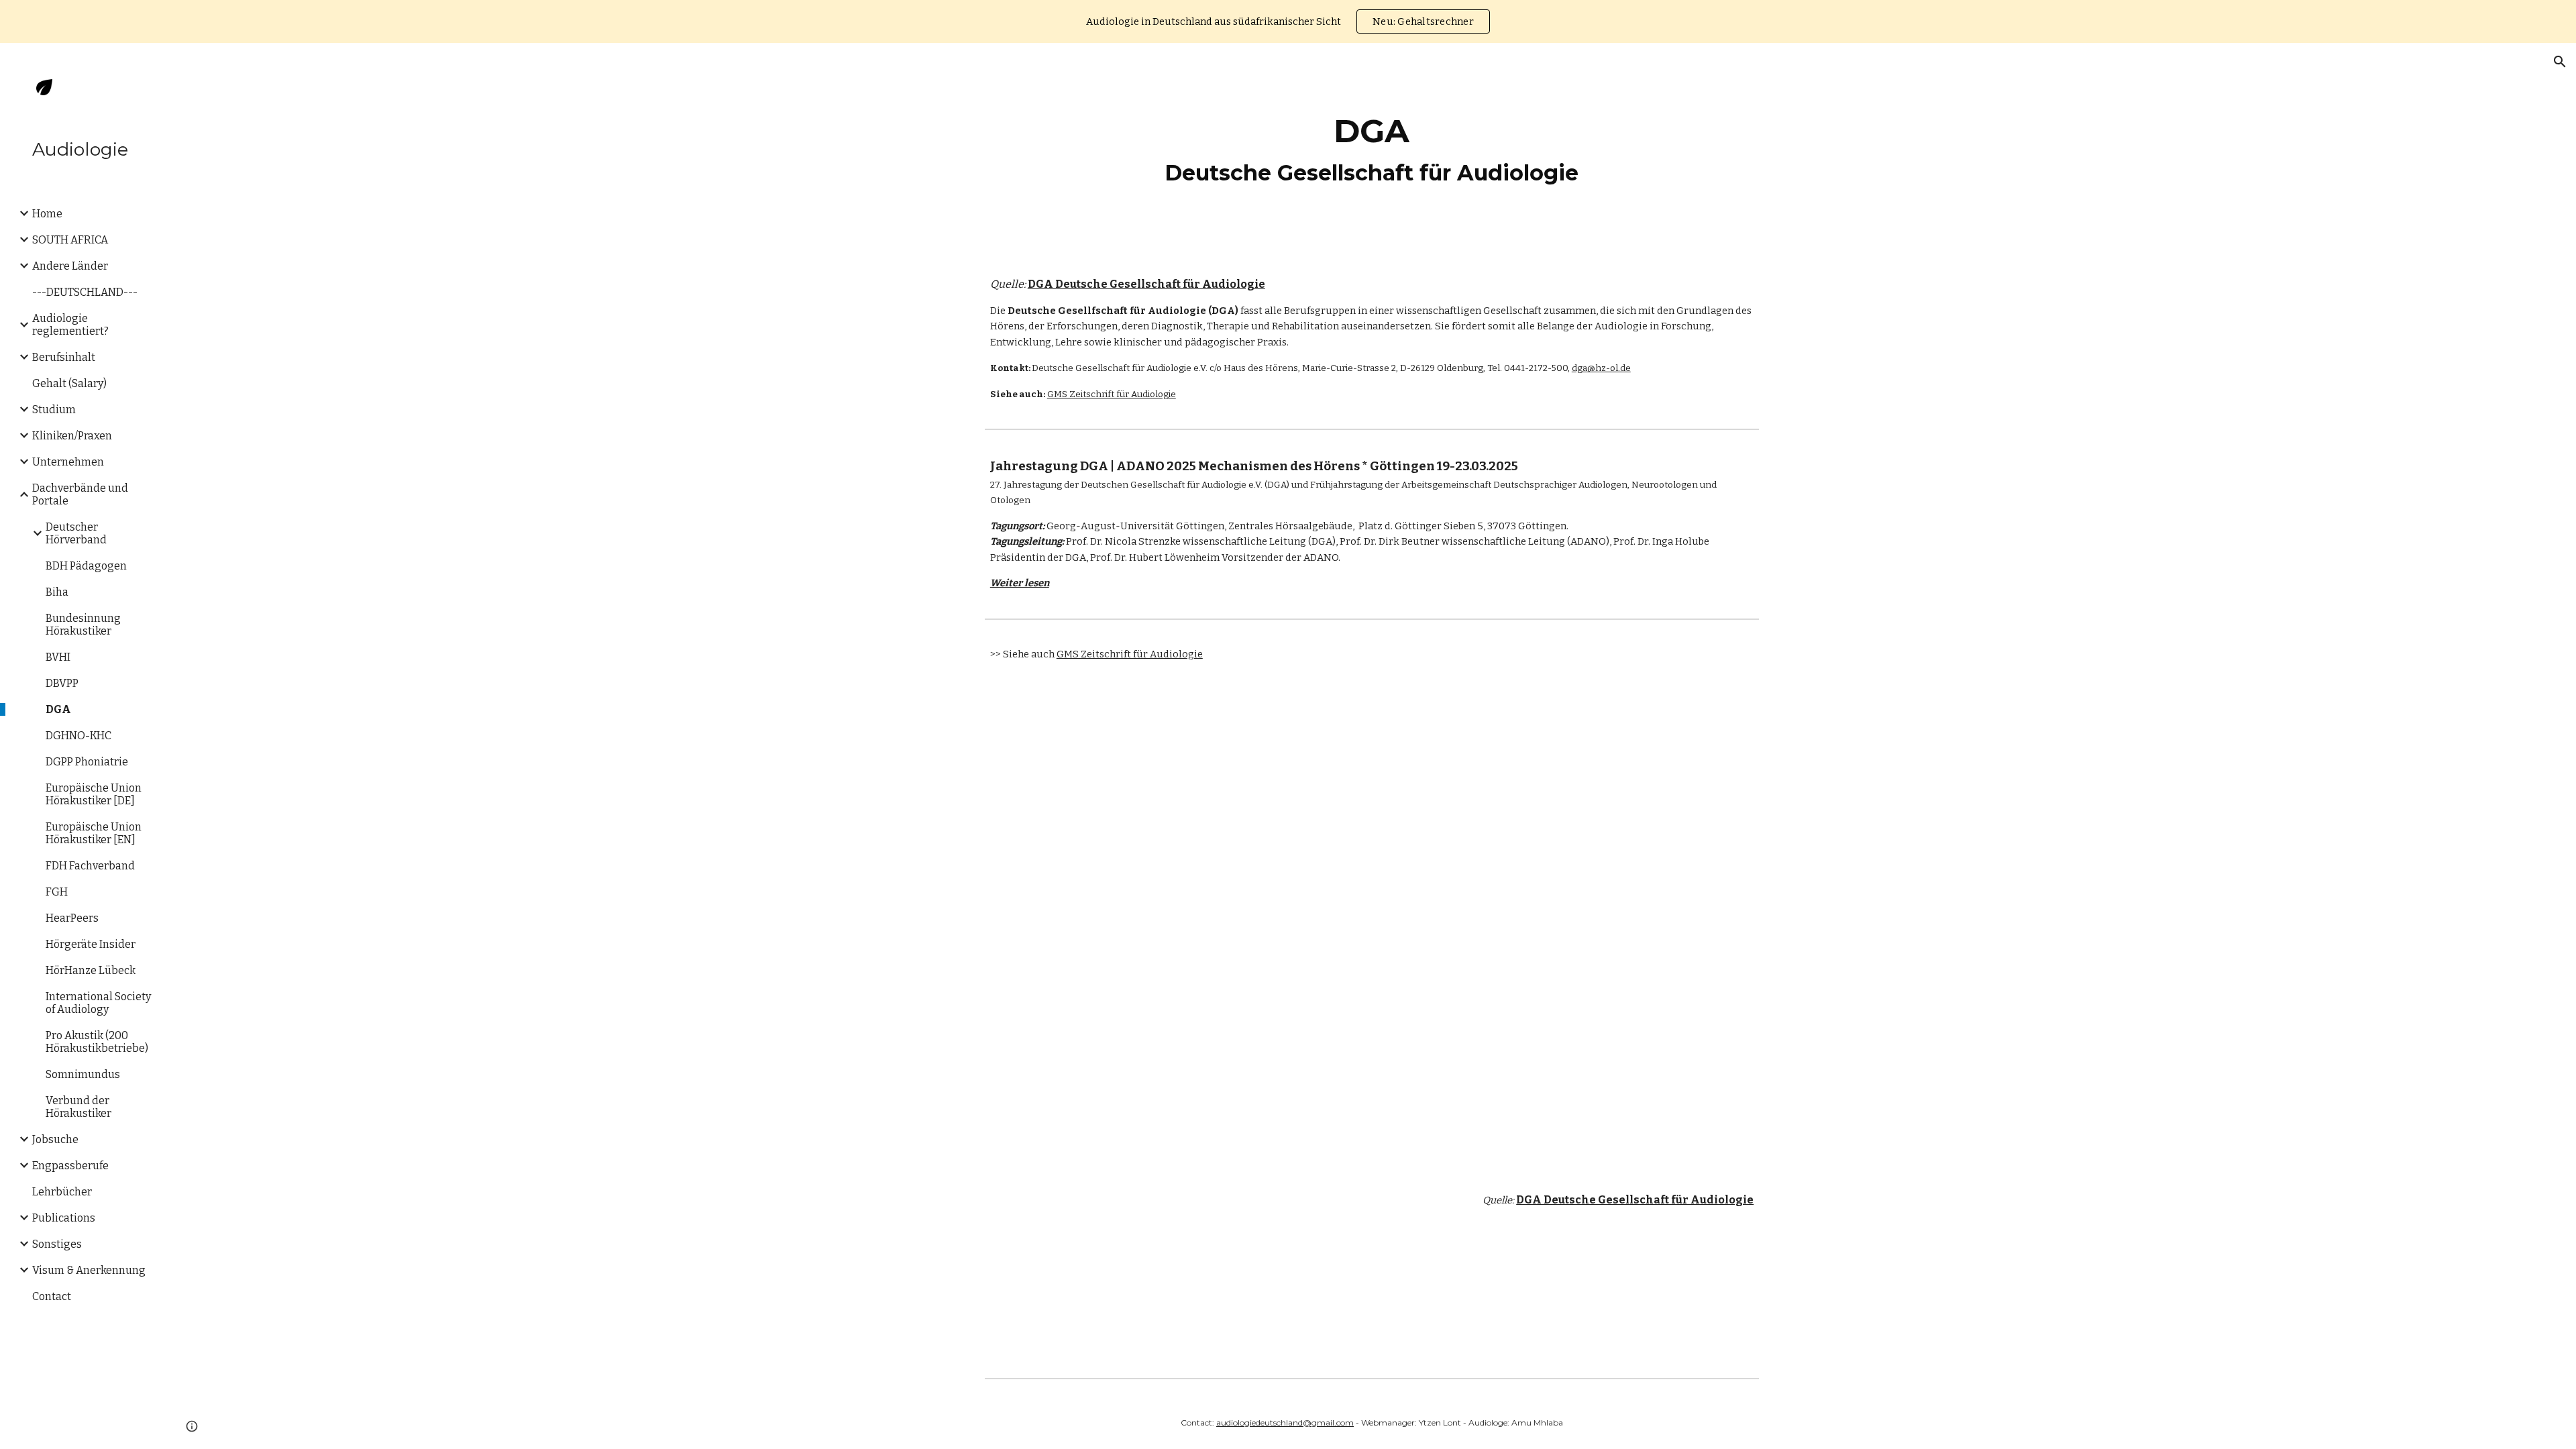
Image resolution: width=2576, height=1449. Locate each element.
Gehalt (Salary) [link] (69, 383)
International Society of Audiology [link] (98, 1003)
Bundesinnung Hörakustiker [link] (83, 625)
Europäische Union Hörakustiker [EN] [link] (94, 833)
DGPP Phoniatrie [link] (87, 762)
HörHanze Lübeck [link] (91, 970)
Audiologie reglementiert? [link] (70, 325)
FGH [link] (57, 892)
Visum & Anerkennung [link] (89, 1270)
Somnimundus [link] (83, 1074)
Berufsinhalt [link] (64, 357)
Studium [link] (54, 410)
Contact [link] (52, 1296)
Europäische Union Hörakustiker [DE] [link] (94, 794)
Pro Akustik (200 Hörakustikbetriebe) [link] (97, 1042)
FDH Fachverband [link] (90, 866)
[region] (1288, 21)
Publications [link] (64, 1218)
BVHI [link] (58, 657)
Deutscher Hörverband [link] (76, 533)
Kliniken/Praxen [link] (72, 436)
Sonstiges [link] (57, 1244)
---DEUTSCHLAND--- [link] (85, 292)
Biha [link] (57, 592)
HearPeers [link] (72, 918)
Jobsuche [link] (55, 1139)
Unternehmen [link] (68, 462)
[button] (2560, 62)
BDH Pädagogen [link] (86, 566)
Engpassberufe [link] (70, 1166)
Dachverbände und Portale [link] (80, 494)
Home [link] (47, 214)
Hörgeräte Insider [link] (91, 944)
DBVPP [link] (62, 683)
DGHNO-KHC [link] (78, 736)
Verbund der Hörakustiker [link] (78, 1107)
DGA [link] (58, 709)
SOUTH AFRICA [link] (70, 240)
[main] (1372, 149)
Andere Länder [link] (70, 266)
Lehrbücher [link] (62, 1192)
